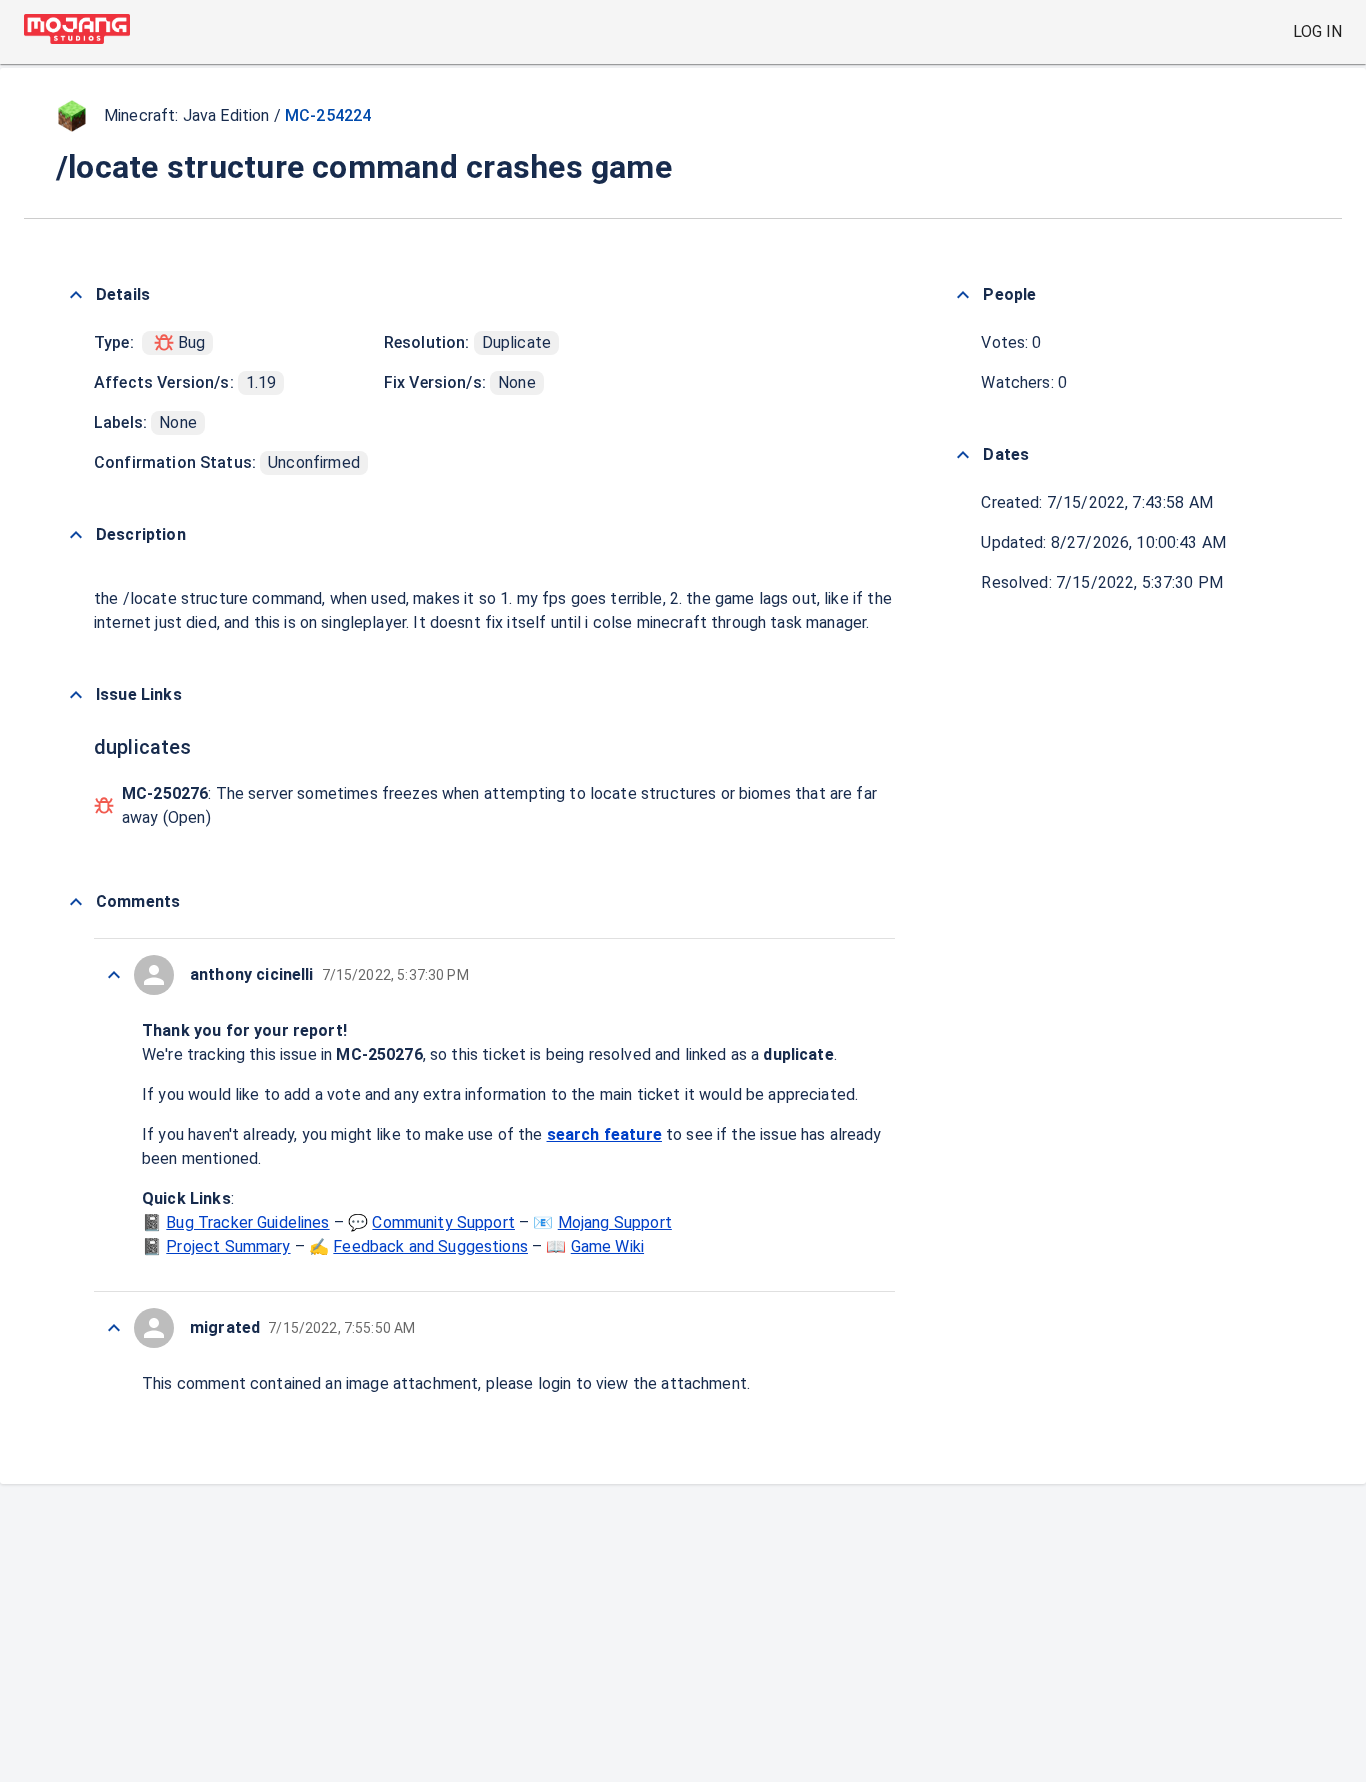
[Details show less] (76, 295)
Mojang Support (615, 1222)
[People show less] (963, 295)
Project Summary (228, 1246)
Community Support (443, 1222)
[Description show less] (76, 535)
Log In (1317, 31)
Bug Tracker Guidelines (247, 1222)
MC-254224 (328, 115)
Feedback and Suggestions (430, 1246)
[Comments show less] (76, 902)
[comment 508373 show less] (114, 1328)
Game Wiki (607, 1246)
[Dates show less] (963, 455)
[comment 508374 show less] (114, 975)
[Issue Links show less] (76, 695)
